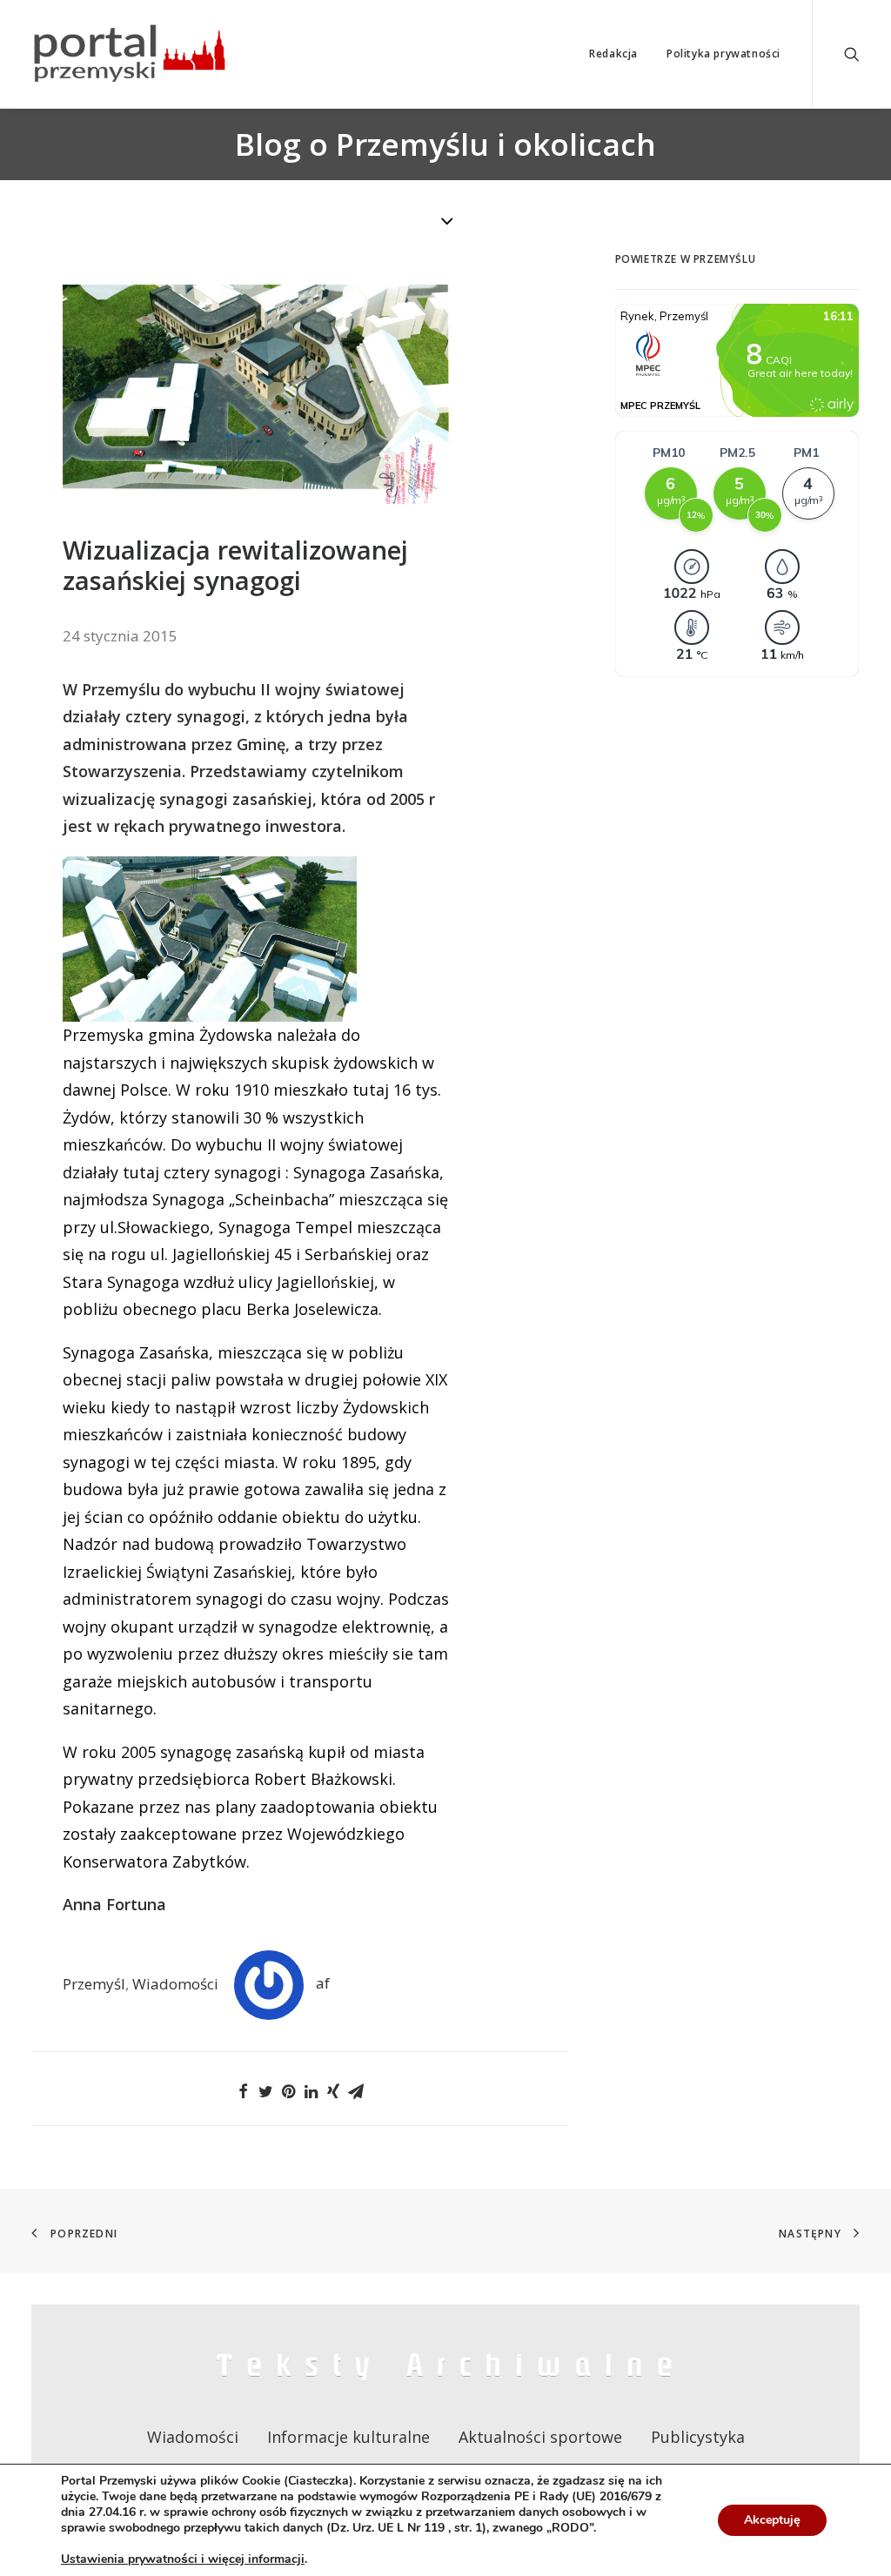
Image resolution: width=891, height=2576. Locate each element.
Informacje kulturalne (348, 2437)
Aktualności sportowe (540, 2437)
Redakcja (613, 54)
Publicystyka (698, 2437)
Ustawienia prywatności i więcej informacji (183, 2559)
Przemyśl (94, 1983)
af (323, 1983)
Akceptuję (772, 2520)
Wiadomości (175, 1983)
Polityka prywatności (724, 54)
